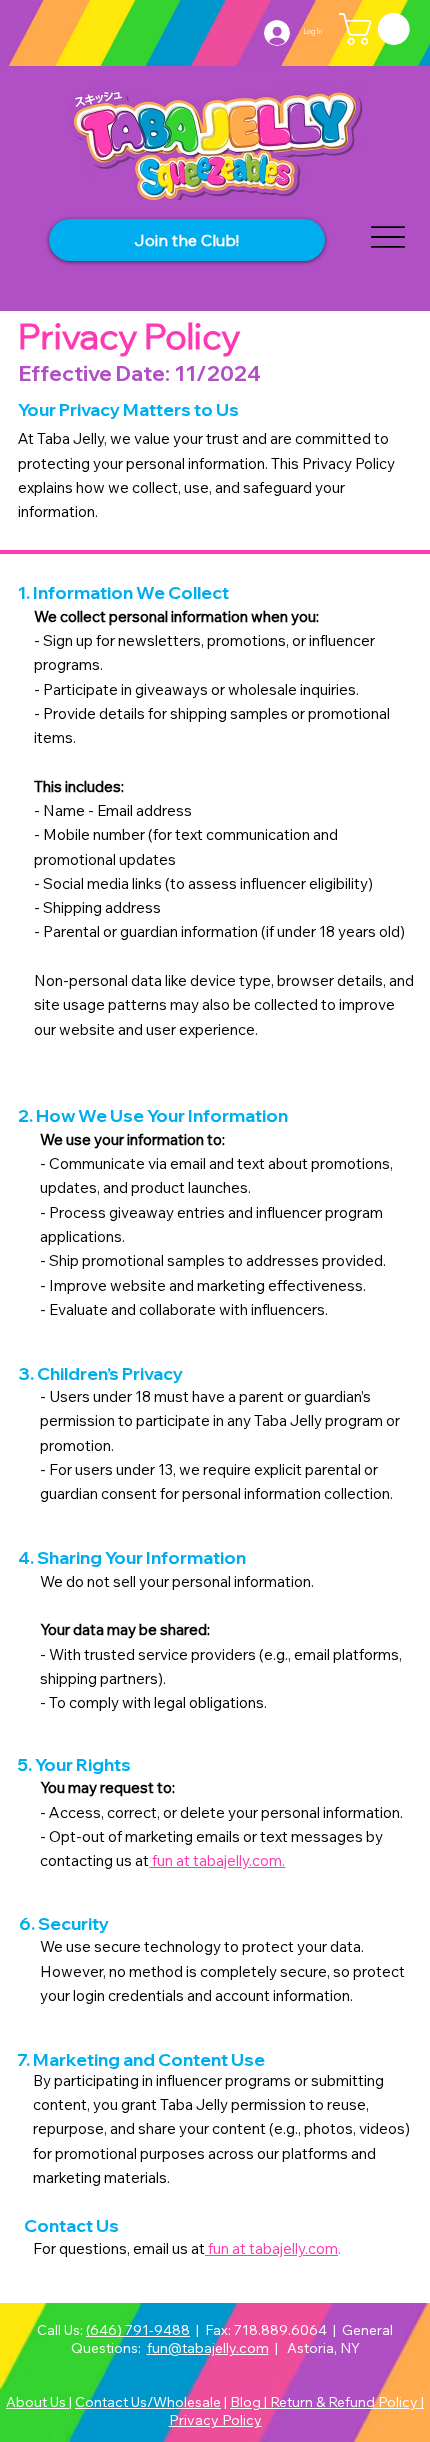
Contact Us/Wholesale (148, 2402)
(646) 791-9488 (138, 2330)
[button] (378, 29)
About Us (37, 2402)
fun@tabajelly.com (208, 2348)
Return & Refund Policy (345, 2402)
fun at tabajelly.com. (217, 1860)
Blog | (250, 2402)
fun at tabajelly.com (271, 2248)
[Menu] (387, 236)
